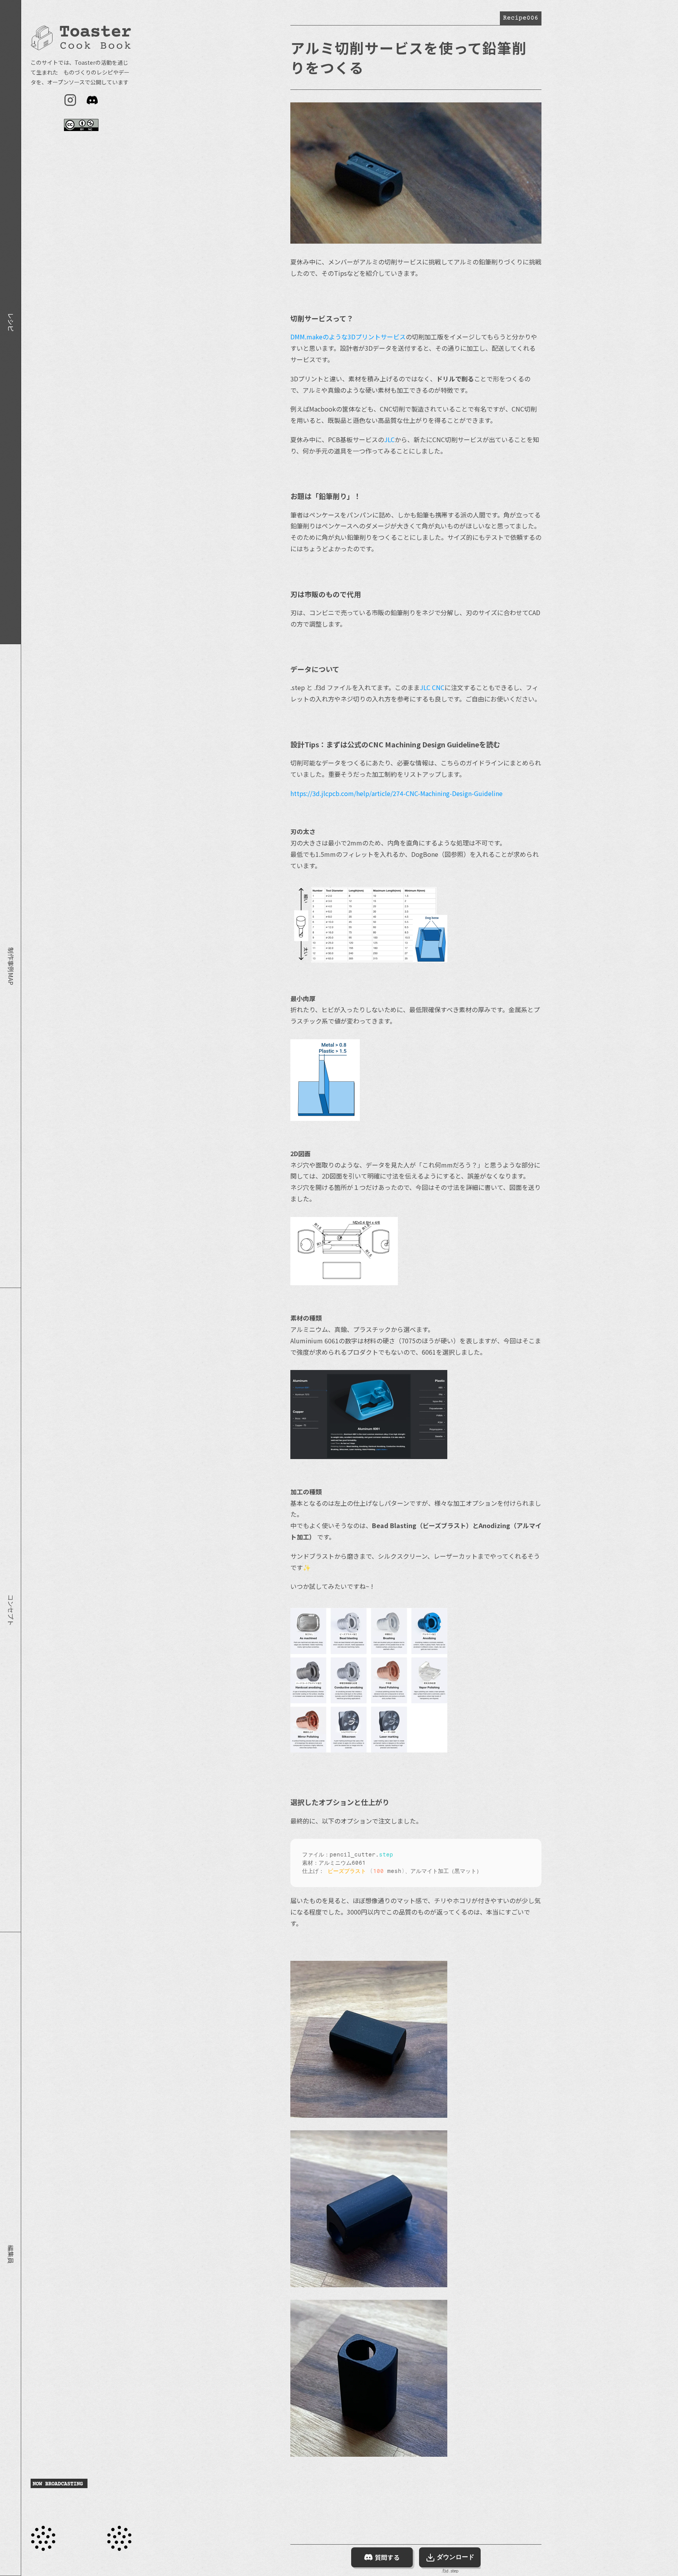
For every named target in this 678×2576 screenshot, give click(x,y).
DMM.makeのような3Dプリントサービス (348, 337)
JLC (389, 439)
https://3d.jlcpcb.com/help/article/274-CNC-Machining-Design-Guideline (396, 793)
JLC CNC (432, 687)
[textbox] (392, 1863)
